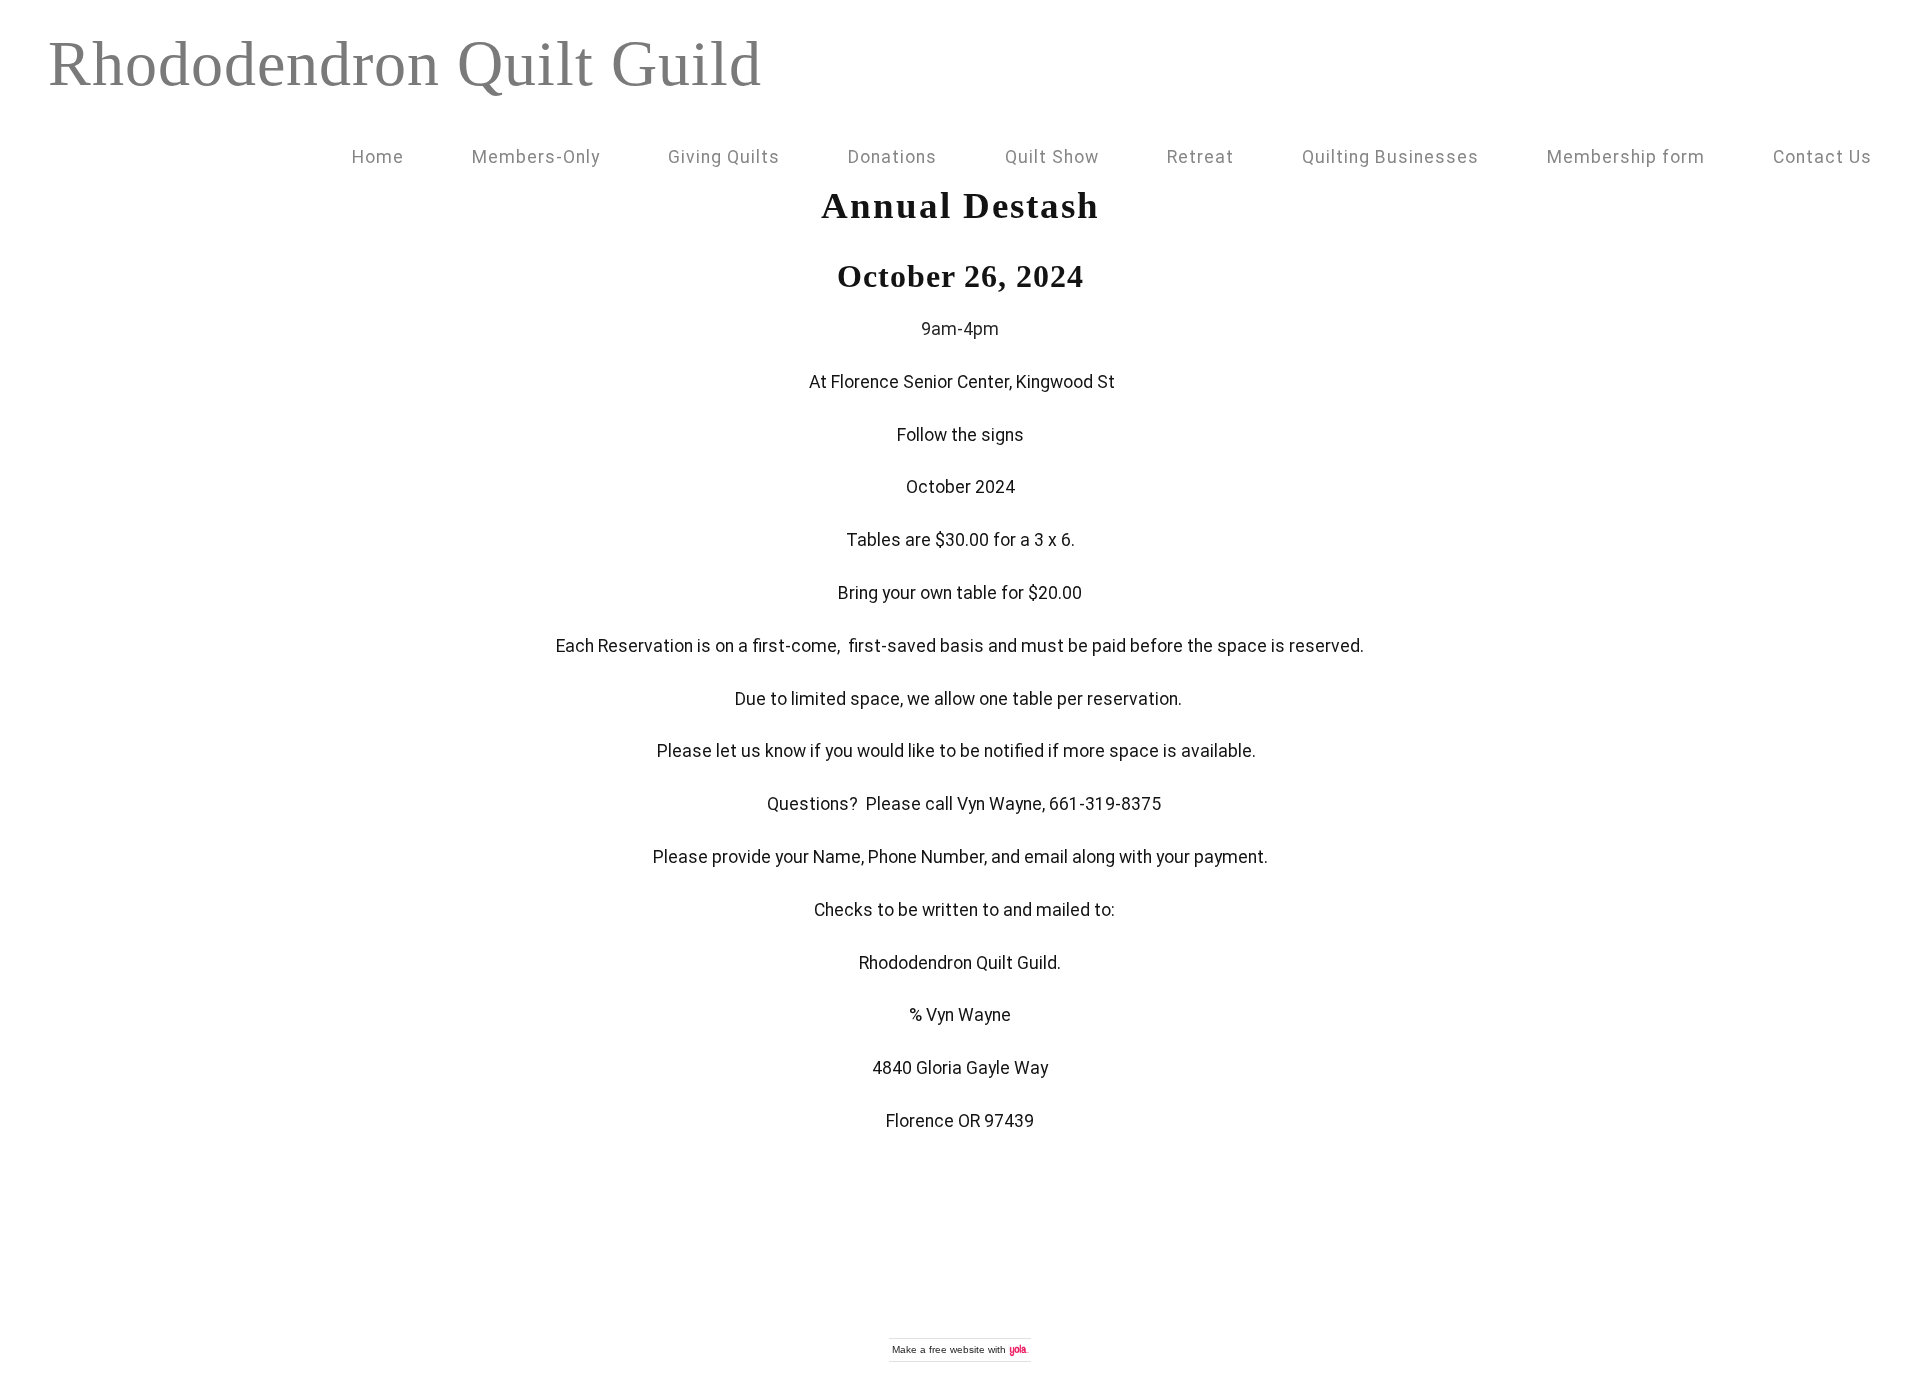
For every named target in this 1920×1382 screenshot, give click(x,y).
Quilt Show (1052, 157)
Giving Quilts (724, 157)
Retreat (1200, 157)
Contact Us (1822, 157)
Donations (892, 157)
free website (957, 1349)
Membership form (1626, 157)
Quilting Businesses (1390, 157)
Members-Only (536, 157)
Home (378, 157)
